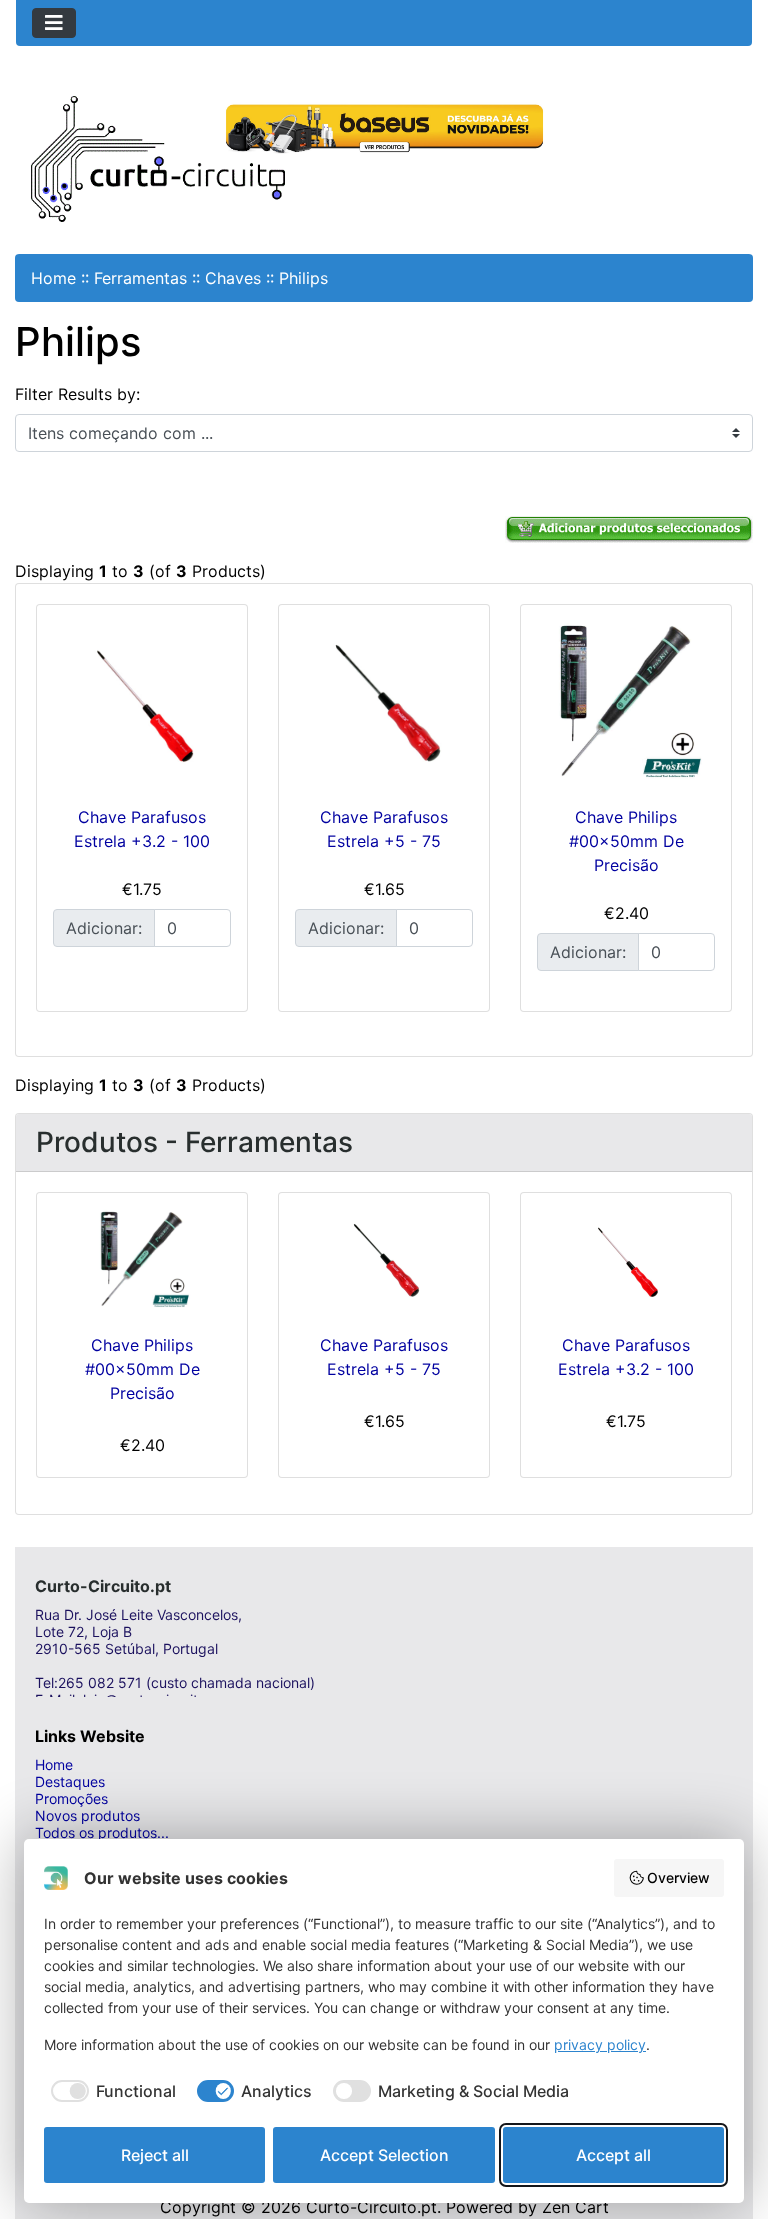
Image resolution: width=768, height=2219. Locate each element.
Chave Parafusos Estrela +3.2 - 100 (626, 1357)
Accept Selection (384, 2155)
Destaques (70, 1781)
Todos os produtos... (102, 1832)
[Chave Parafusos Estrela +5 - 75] (384, 701)
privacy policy (600, 2044)
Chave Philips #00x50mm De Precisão (626, 841)
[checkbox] (110, 2091)
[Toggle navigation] (54, 23)
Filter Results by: (77, 394)
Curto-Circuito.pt (371, 2207)
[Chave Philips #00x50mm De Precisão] (626, 701)
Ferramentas (140, 278)
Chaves (233, 278)
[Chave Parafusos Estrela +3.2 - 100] (142, 701)
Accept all (613, 2155)
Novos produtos (87, 1815)
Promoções (71, 1798)
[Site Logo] (158, 157)
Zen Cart (575, 2207)
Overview (678, 1877)
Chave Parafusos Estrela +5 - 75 (384, 1357)
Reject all (155, 2155)
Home (53, 278)
